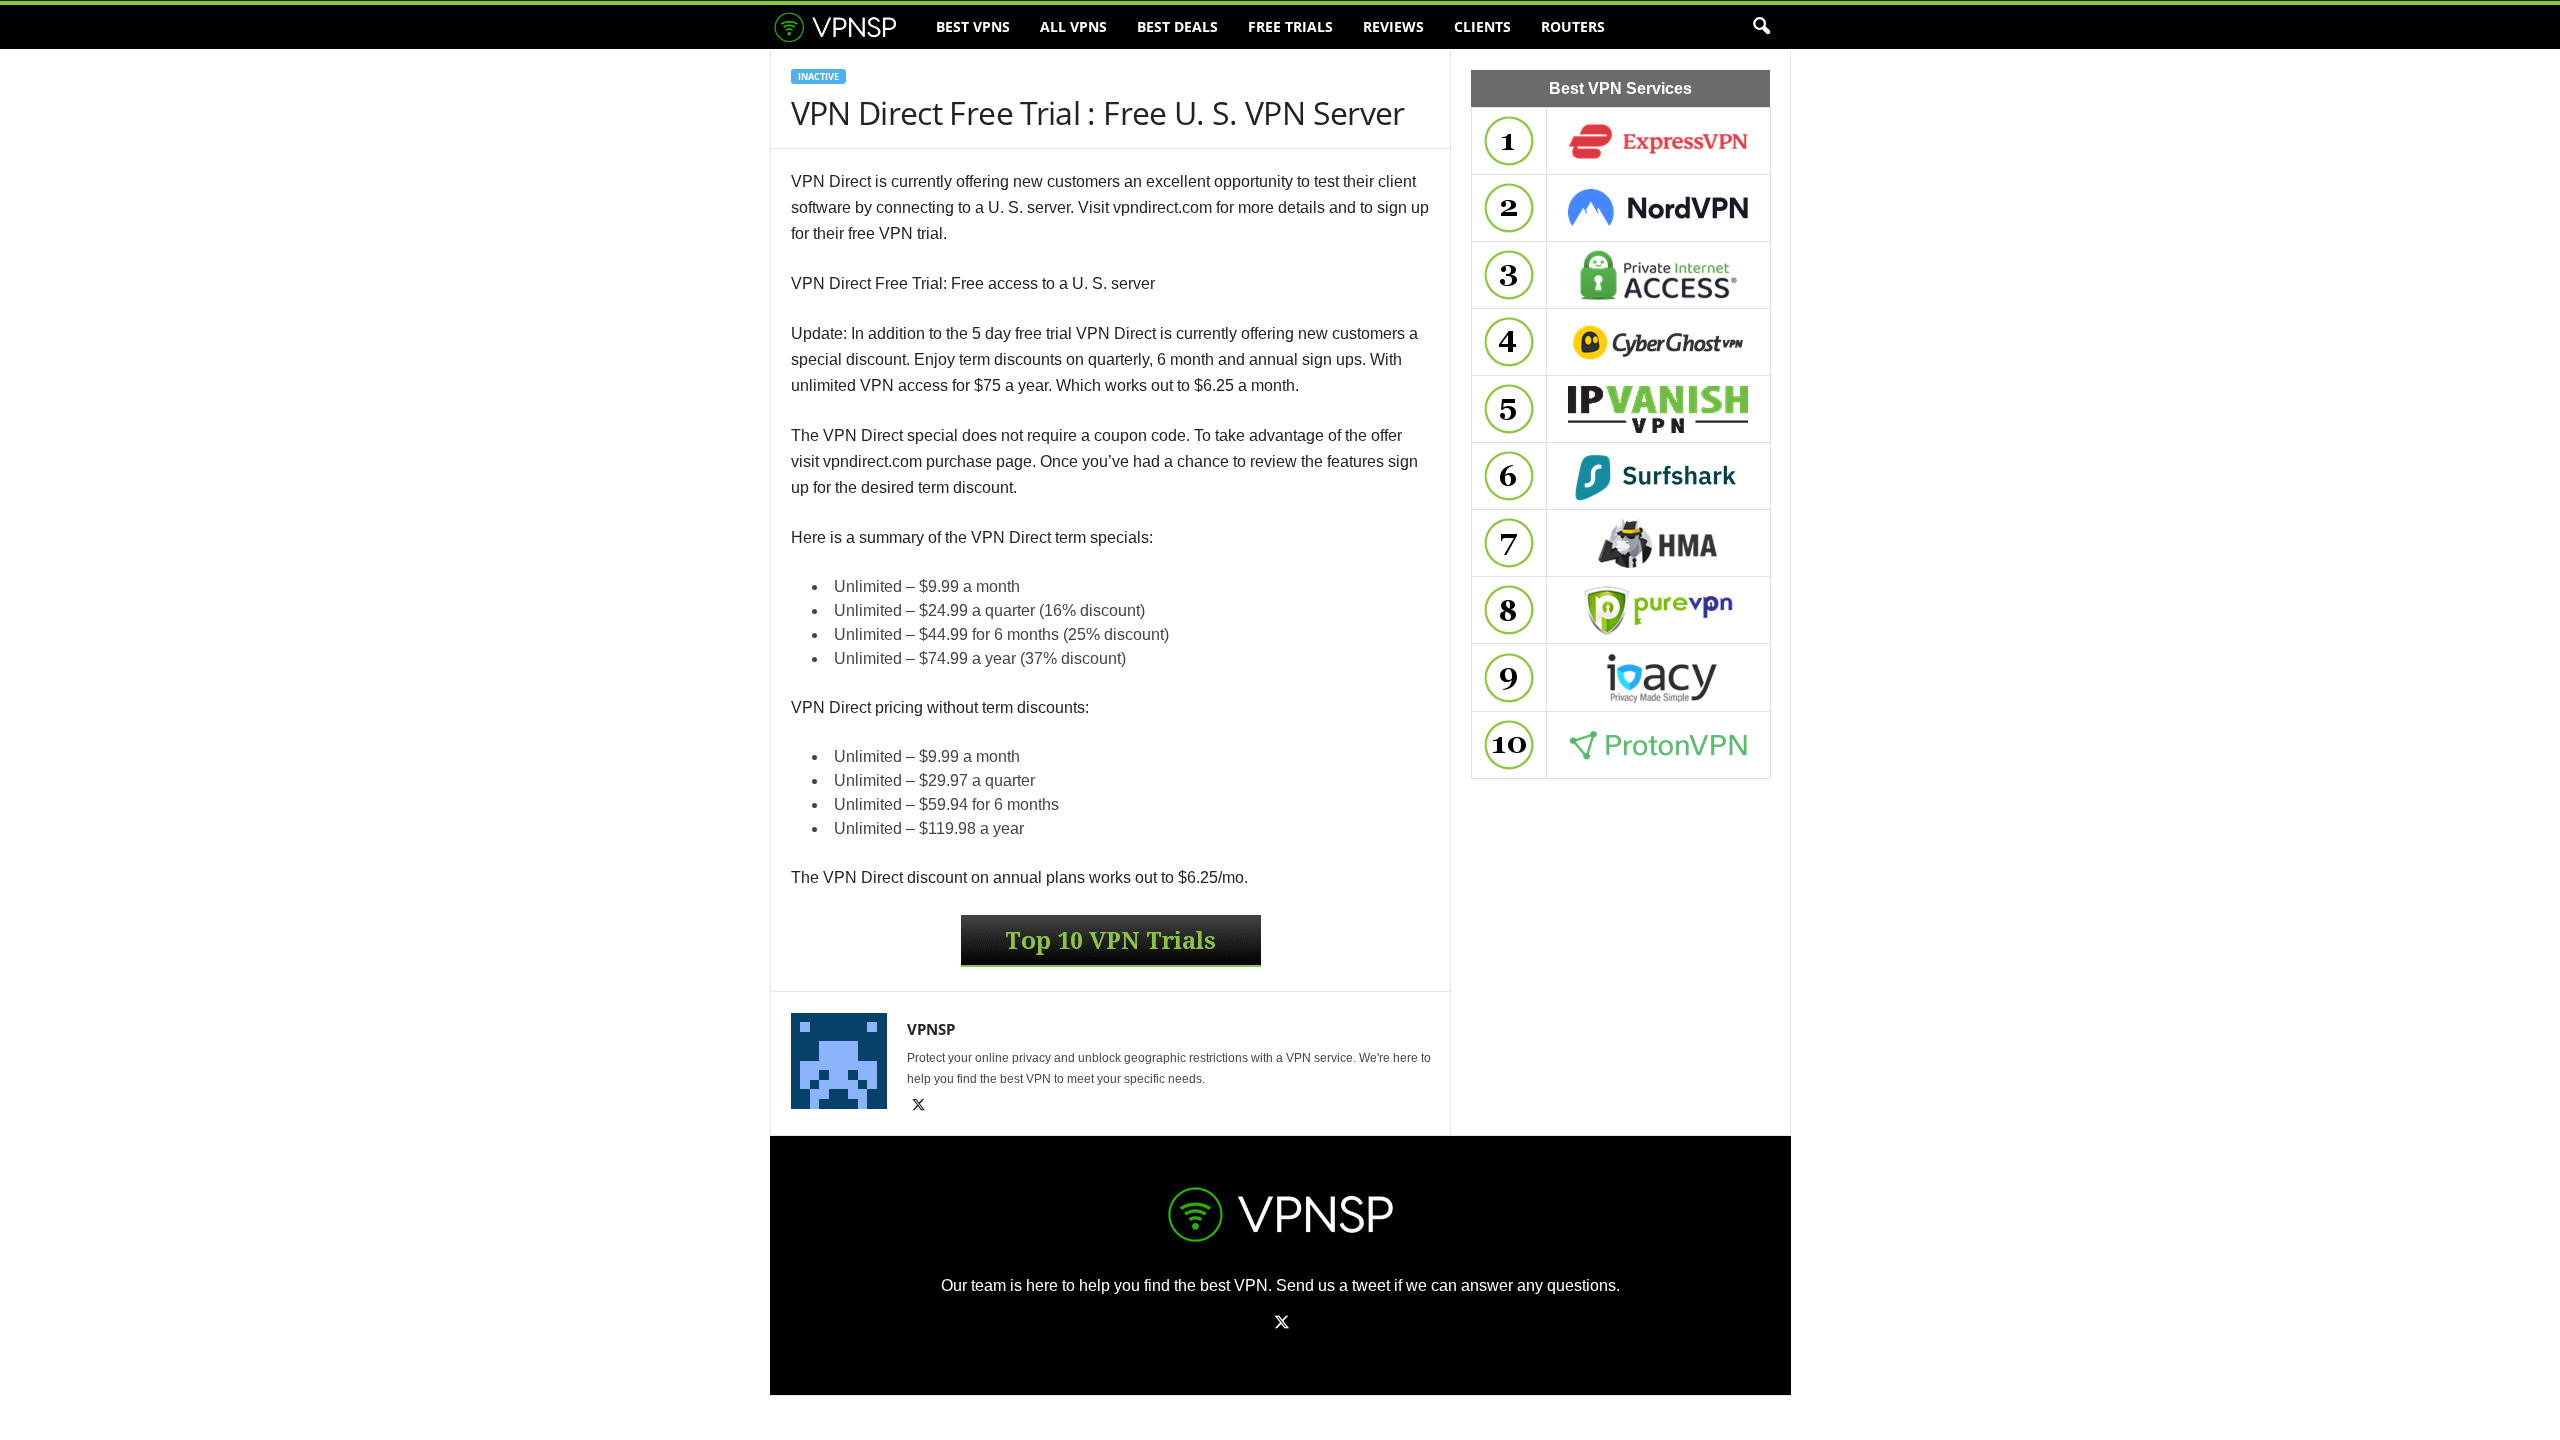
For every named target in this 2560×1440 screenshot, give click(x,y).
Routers (1573, 26)
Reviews (1393, 26)
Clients (1482, 26)
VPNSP (931, 1029)
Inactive (818, 76)
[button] (1761, 27)
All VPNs (1073, 26)
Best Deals (1177, 26)
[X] (919, 1107)
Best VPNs (973, 26)
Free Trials (1290, 26)
